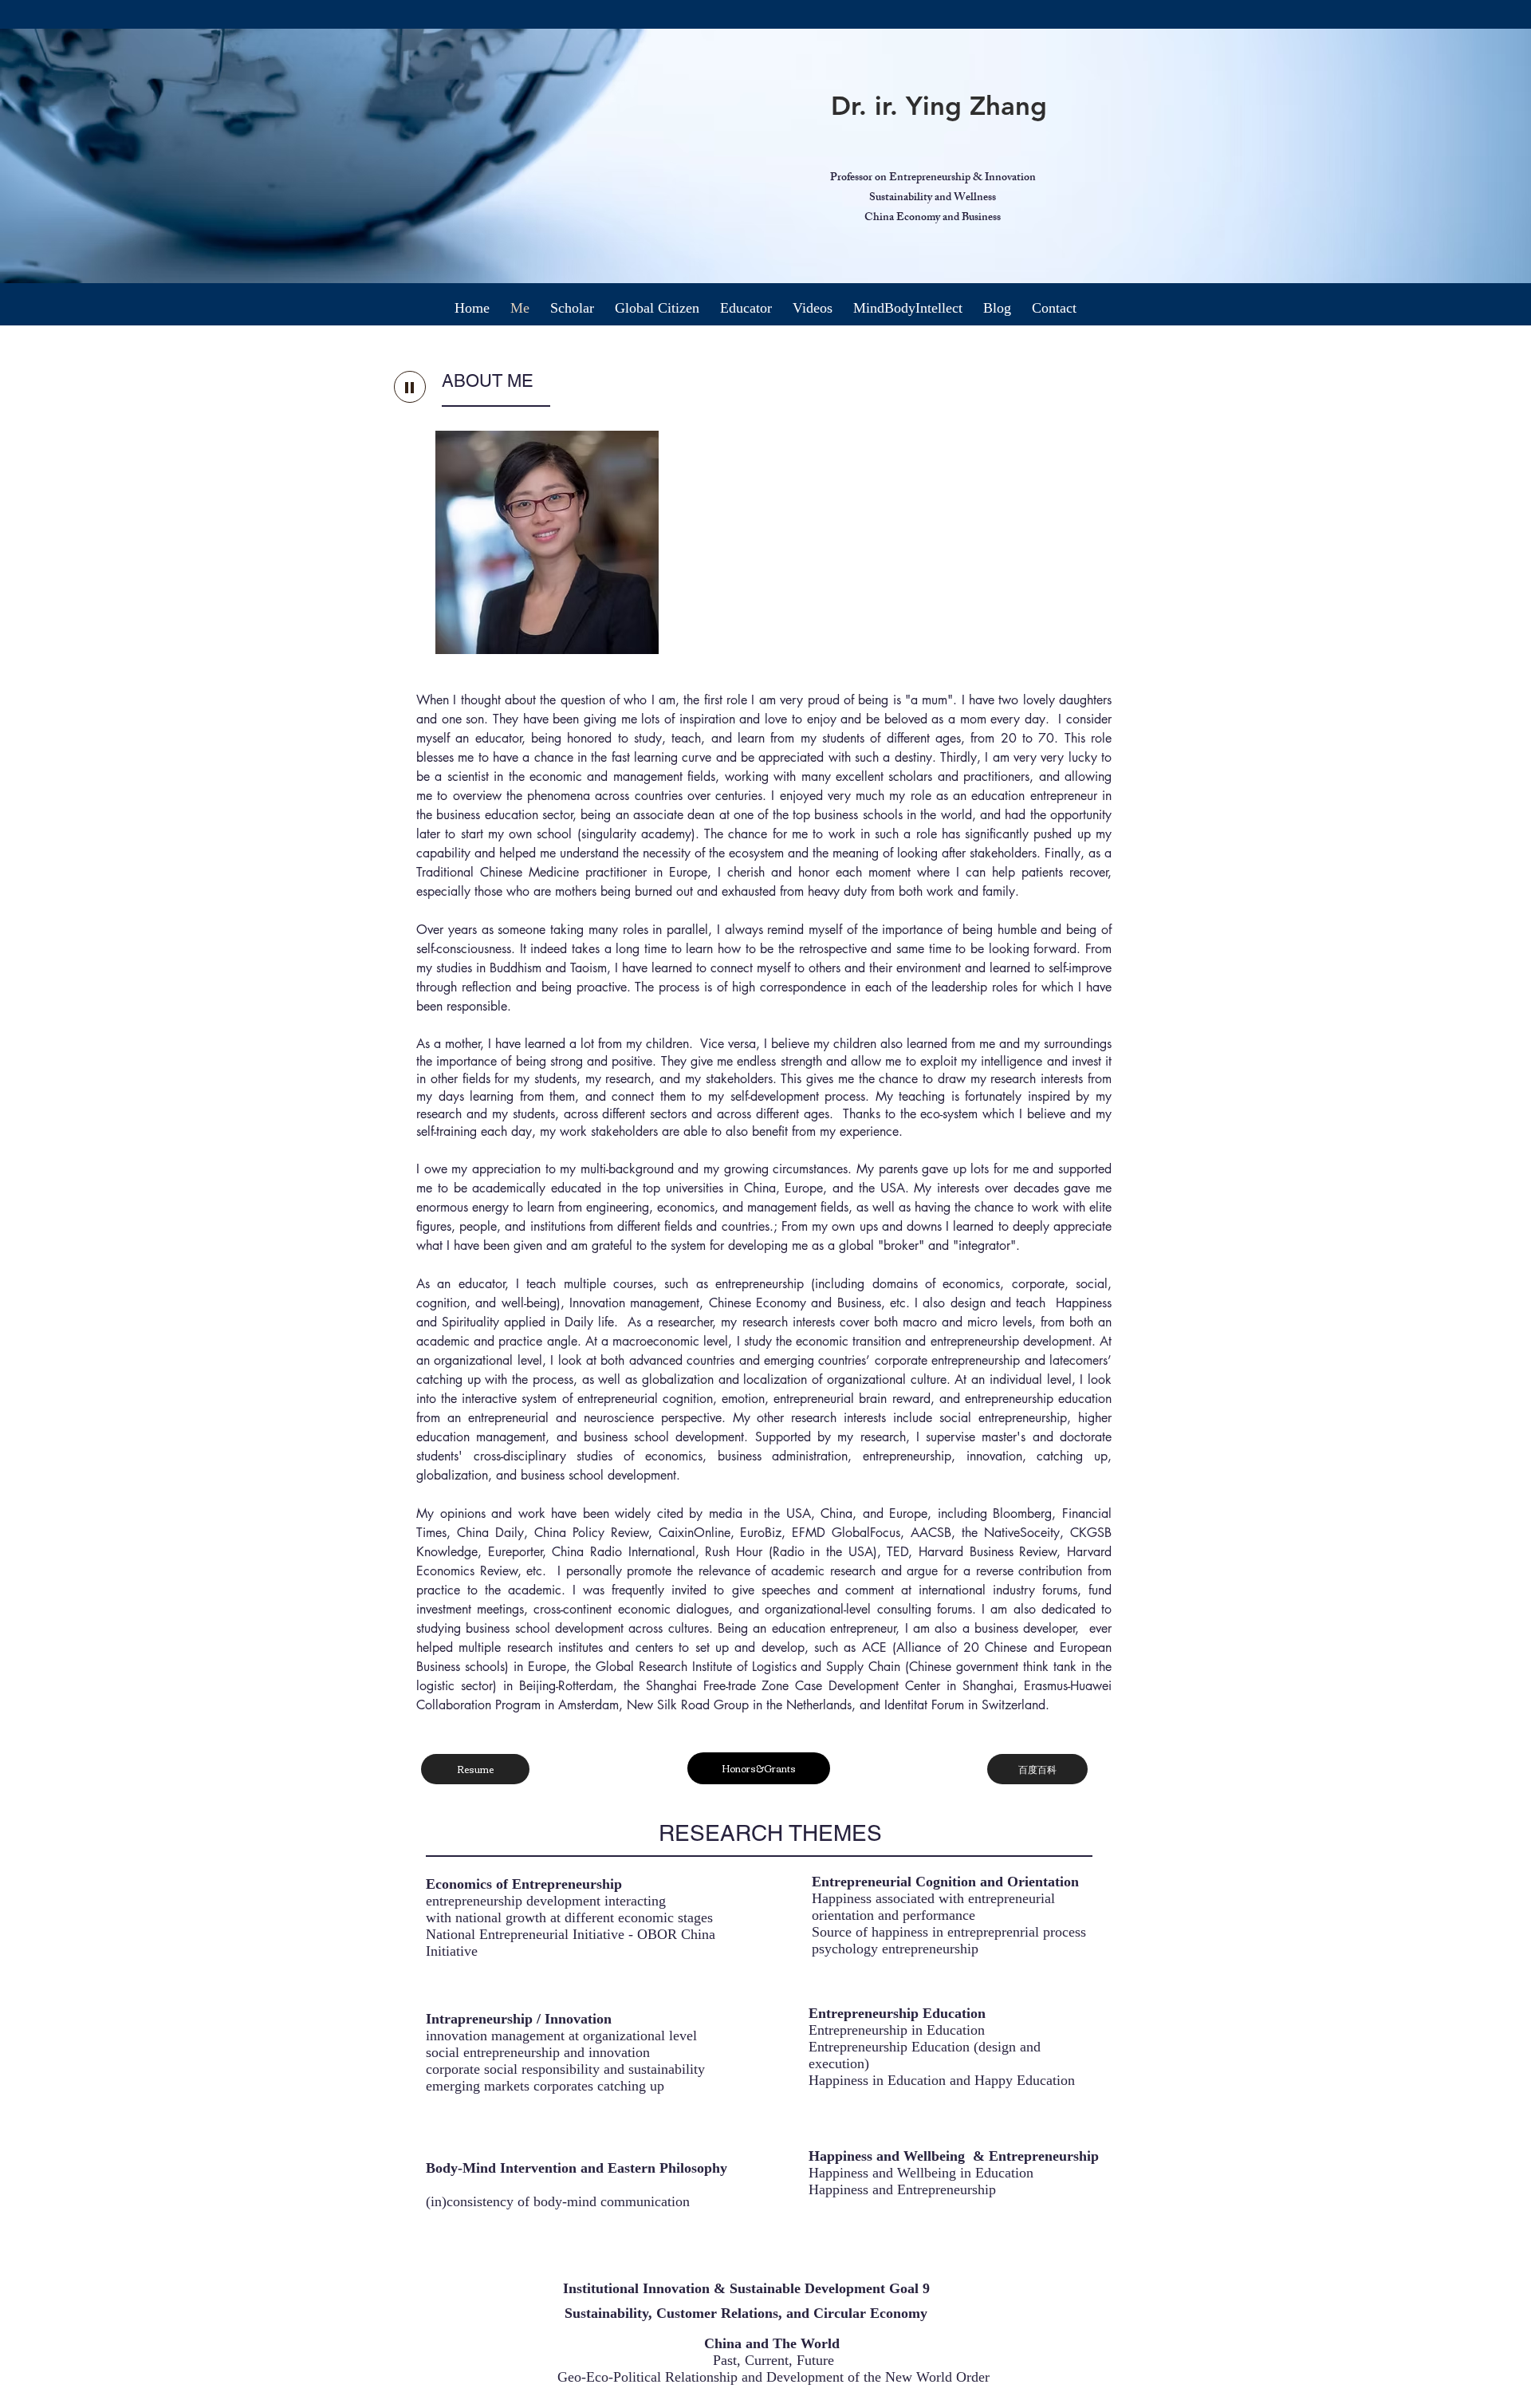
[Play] (410, 387)
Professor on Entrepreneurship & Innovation (933, 178)
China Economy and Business (933, 218)
